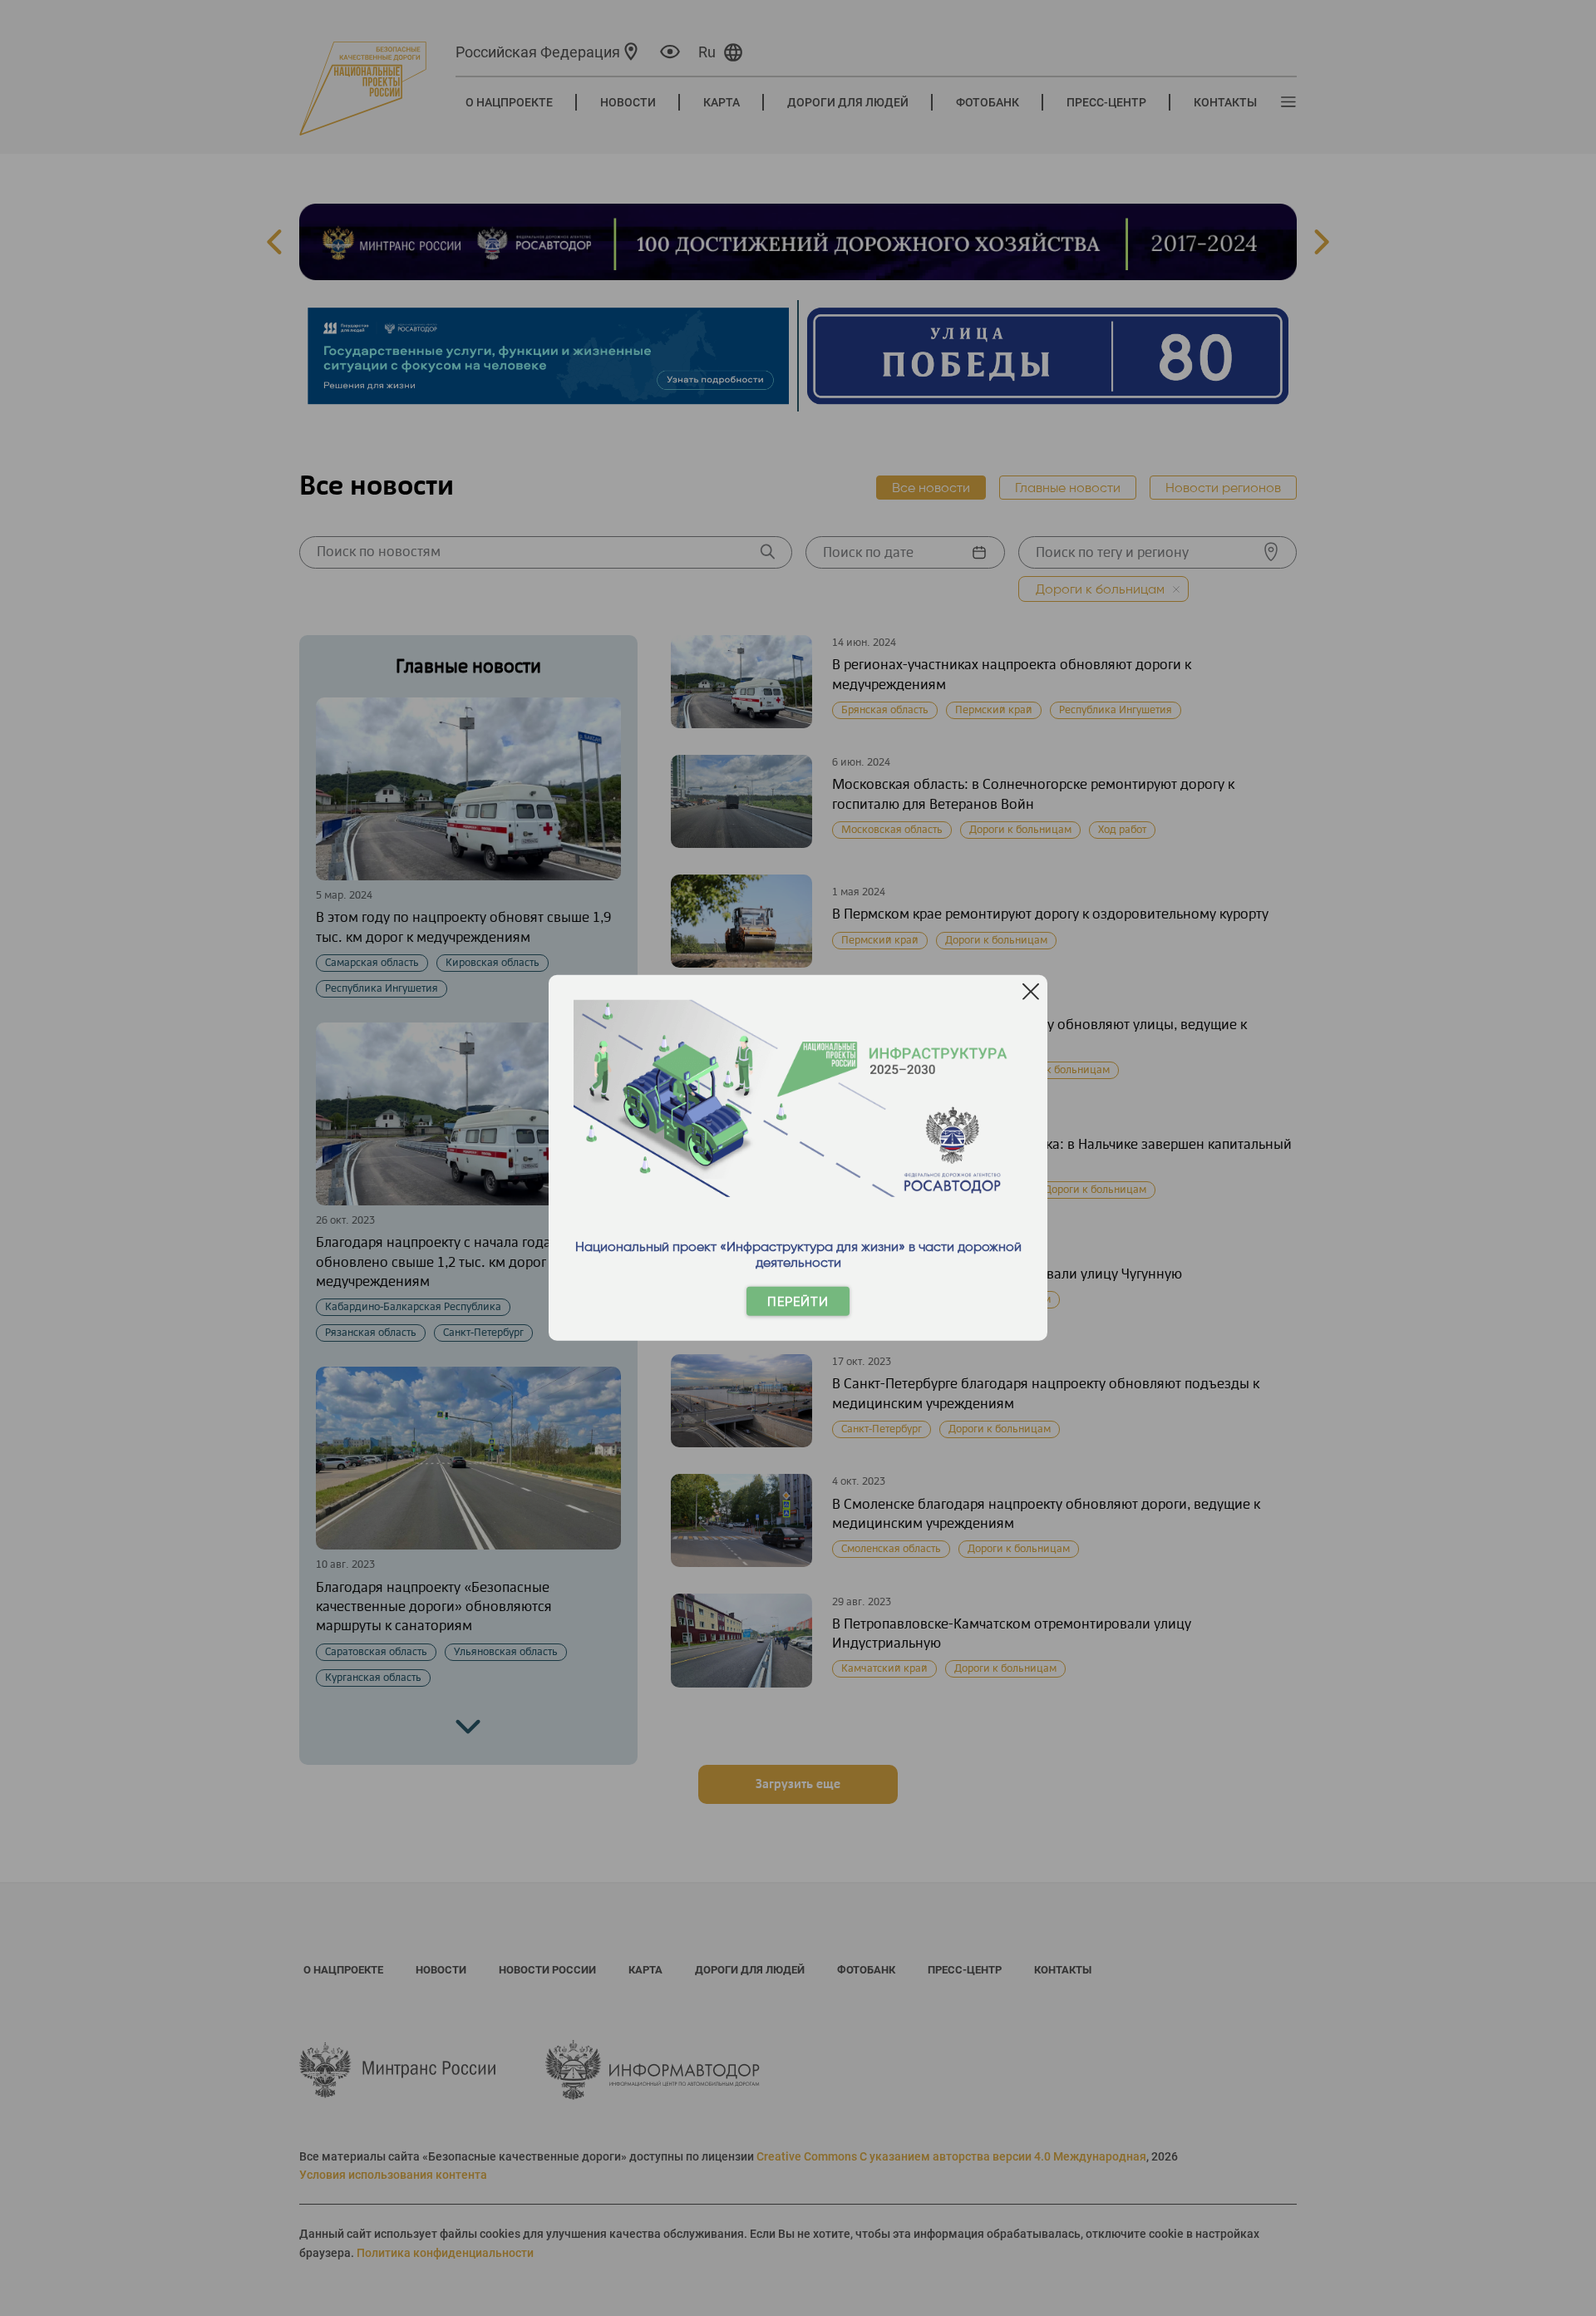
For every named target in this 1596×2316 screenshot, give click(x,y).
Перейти (798, 1301)
